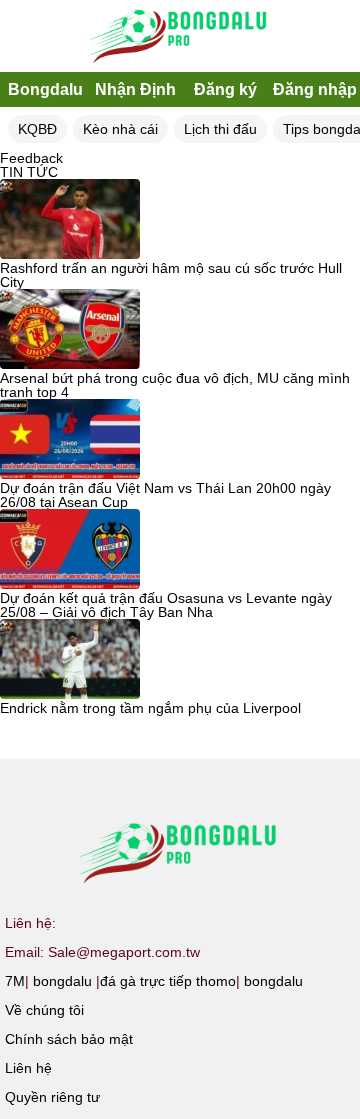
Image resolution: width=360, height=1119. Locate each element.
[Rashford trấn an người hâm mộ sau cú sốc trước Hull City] (70, 220)
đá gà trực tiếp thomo (168, 981)
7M (15, 981)
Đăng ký (225, 89)
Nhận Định (135, 89)
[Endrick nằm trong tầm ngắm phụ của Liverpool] (70, 660)
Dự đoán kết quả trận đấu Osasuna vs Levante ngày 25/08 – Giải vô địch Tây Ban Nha (166, 605)
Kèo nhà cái (120, 129)
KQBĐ (37, 129)
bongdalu (62, 981)
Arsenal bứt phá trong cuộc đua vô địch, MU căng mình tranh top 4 (175, 385)
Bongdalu (45, 89)
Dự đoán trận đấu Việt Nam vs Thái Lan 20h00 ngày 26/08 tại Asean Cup (165, 495)
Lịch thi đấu (220, 129)
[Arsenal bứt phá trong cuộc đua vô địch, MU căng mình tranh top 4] (70, 330)
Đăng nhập (315, 89)
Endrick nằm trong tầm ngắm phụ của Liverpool (150, 708)
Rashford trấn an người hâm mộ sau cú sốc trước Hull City (171, 275)
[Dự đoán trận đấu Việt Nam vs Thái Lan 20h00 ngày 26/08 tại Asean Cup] (70, 440)
